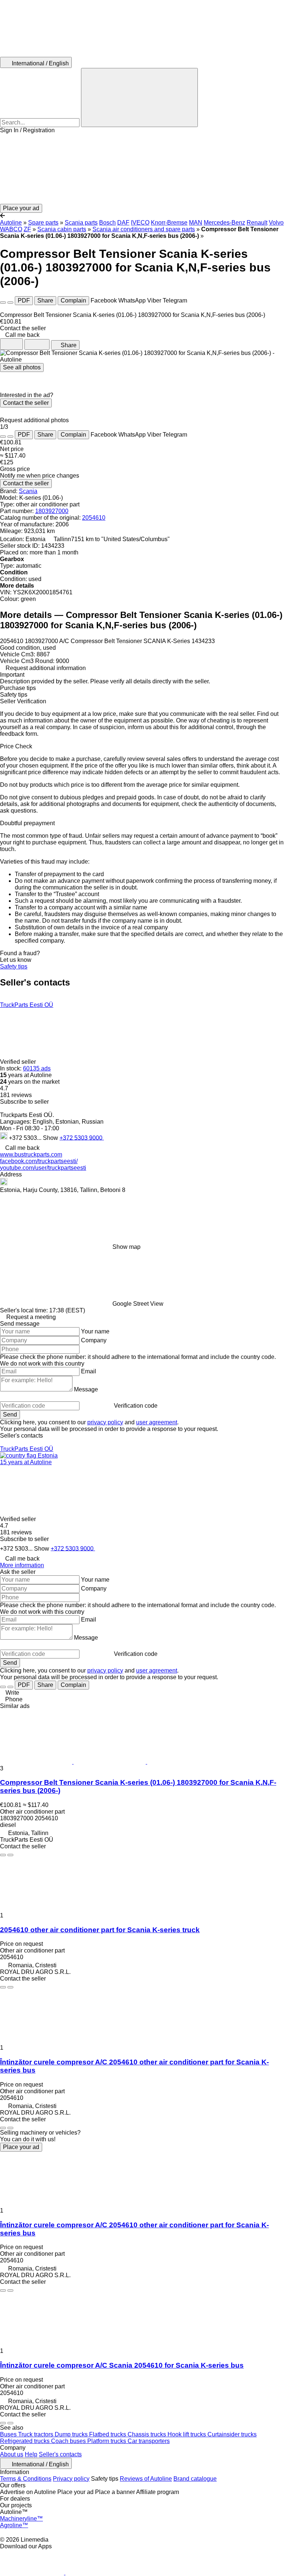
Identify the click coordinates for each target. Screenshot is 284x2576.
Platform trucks (107, 2441)
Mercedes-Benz (224, 223)
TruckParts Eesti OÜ (27, 1005)
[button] (142, 169)
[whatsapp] (123, 1137)
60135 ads (37, 1068)
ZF (27, 229)
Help (31, 2454)
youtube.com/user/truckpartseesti (43, 1168)
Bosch (107, 223)
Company (94, 1340)
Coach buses (69, 2441)
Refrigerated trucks (26, 2441)
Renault (257, 223)
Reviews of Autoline (146, 2479)
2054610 (94, 518)
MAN (196, 223)
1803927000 (52, 511)
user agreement (157, 1422)
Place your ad (21, 2147)
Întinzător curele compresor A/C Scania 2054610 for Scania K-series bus (122, 2365)
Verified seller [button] (19, 1062)
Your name (95, 1331)
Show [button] (51, 1137)
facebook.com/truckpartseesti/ (39, 1161)
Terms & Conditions (26, 2479)
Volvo (276, 223)
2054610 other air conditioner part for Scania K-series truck (100, 1930)
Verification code (136, 1406)
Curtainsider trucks (232, 2434)
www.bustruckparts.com (31, 1154)
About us (12, 2454)
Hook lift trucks (187, 2434)
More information (22, 1565)
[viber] (152, 1137)
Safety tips (14, 966)
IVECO (140, 223)
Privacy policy (71, 2479)
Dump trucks (72, 2434)
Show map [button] (126, 1247)
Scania (28, 491)
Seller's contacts (60, 2454)
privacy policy (105, 1422)
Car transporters (149, 2441)
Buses (9, 2434)
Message (86, 1389)
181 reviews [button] (16, 1095)
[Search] (139, 98)
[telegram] (166, 1137)
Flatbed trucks (108, 2434)
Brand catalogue (195, 2479)
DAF (123, 223)
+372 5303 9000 (82, 1137)
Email (89, 1371)
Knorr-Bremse (169, 223)
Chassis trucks (148, 2434)
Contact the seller (26, 403)
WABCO (11, 229)
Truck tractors (36, 2434)
